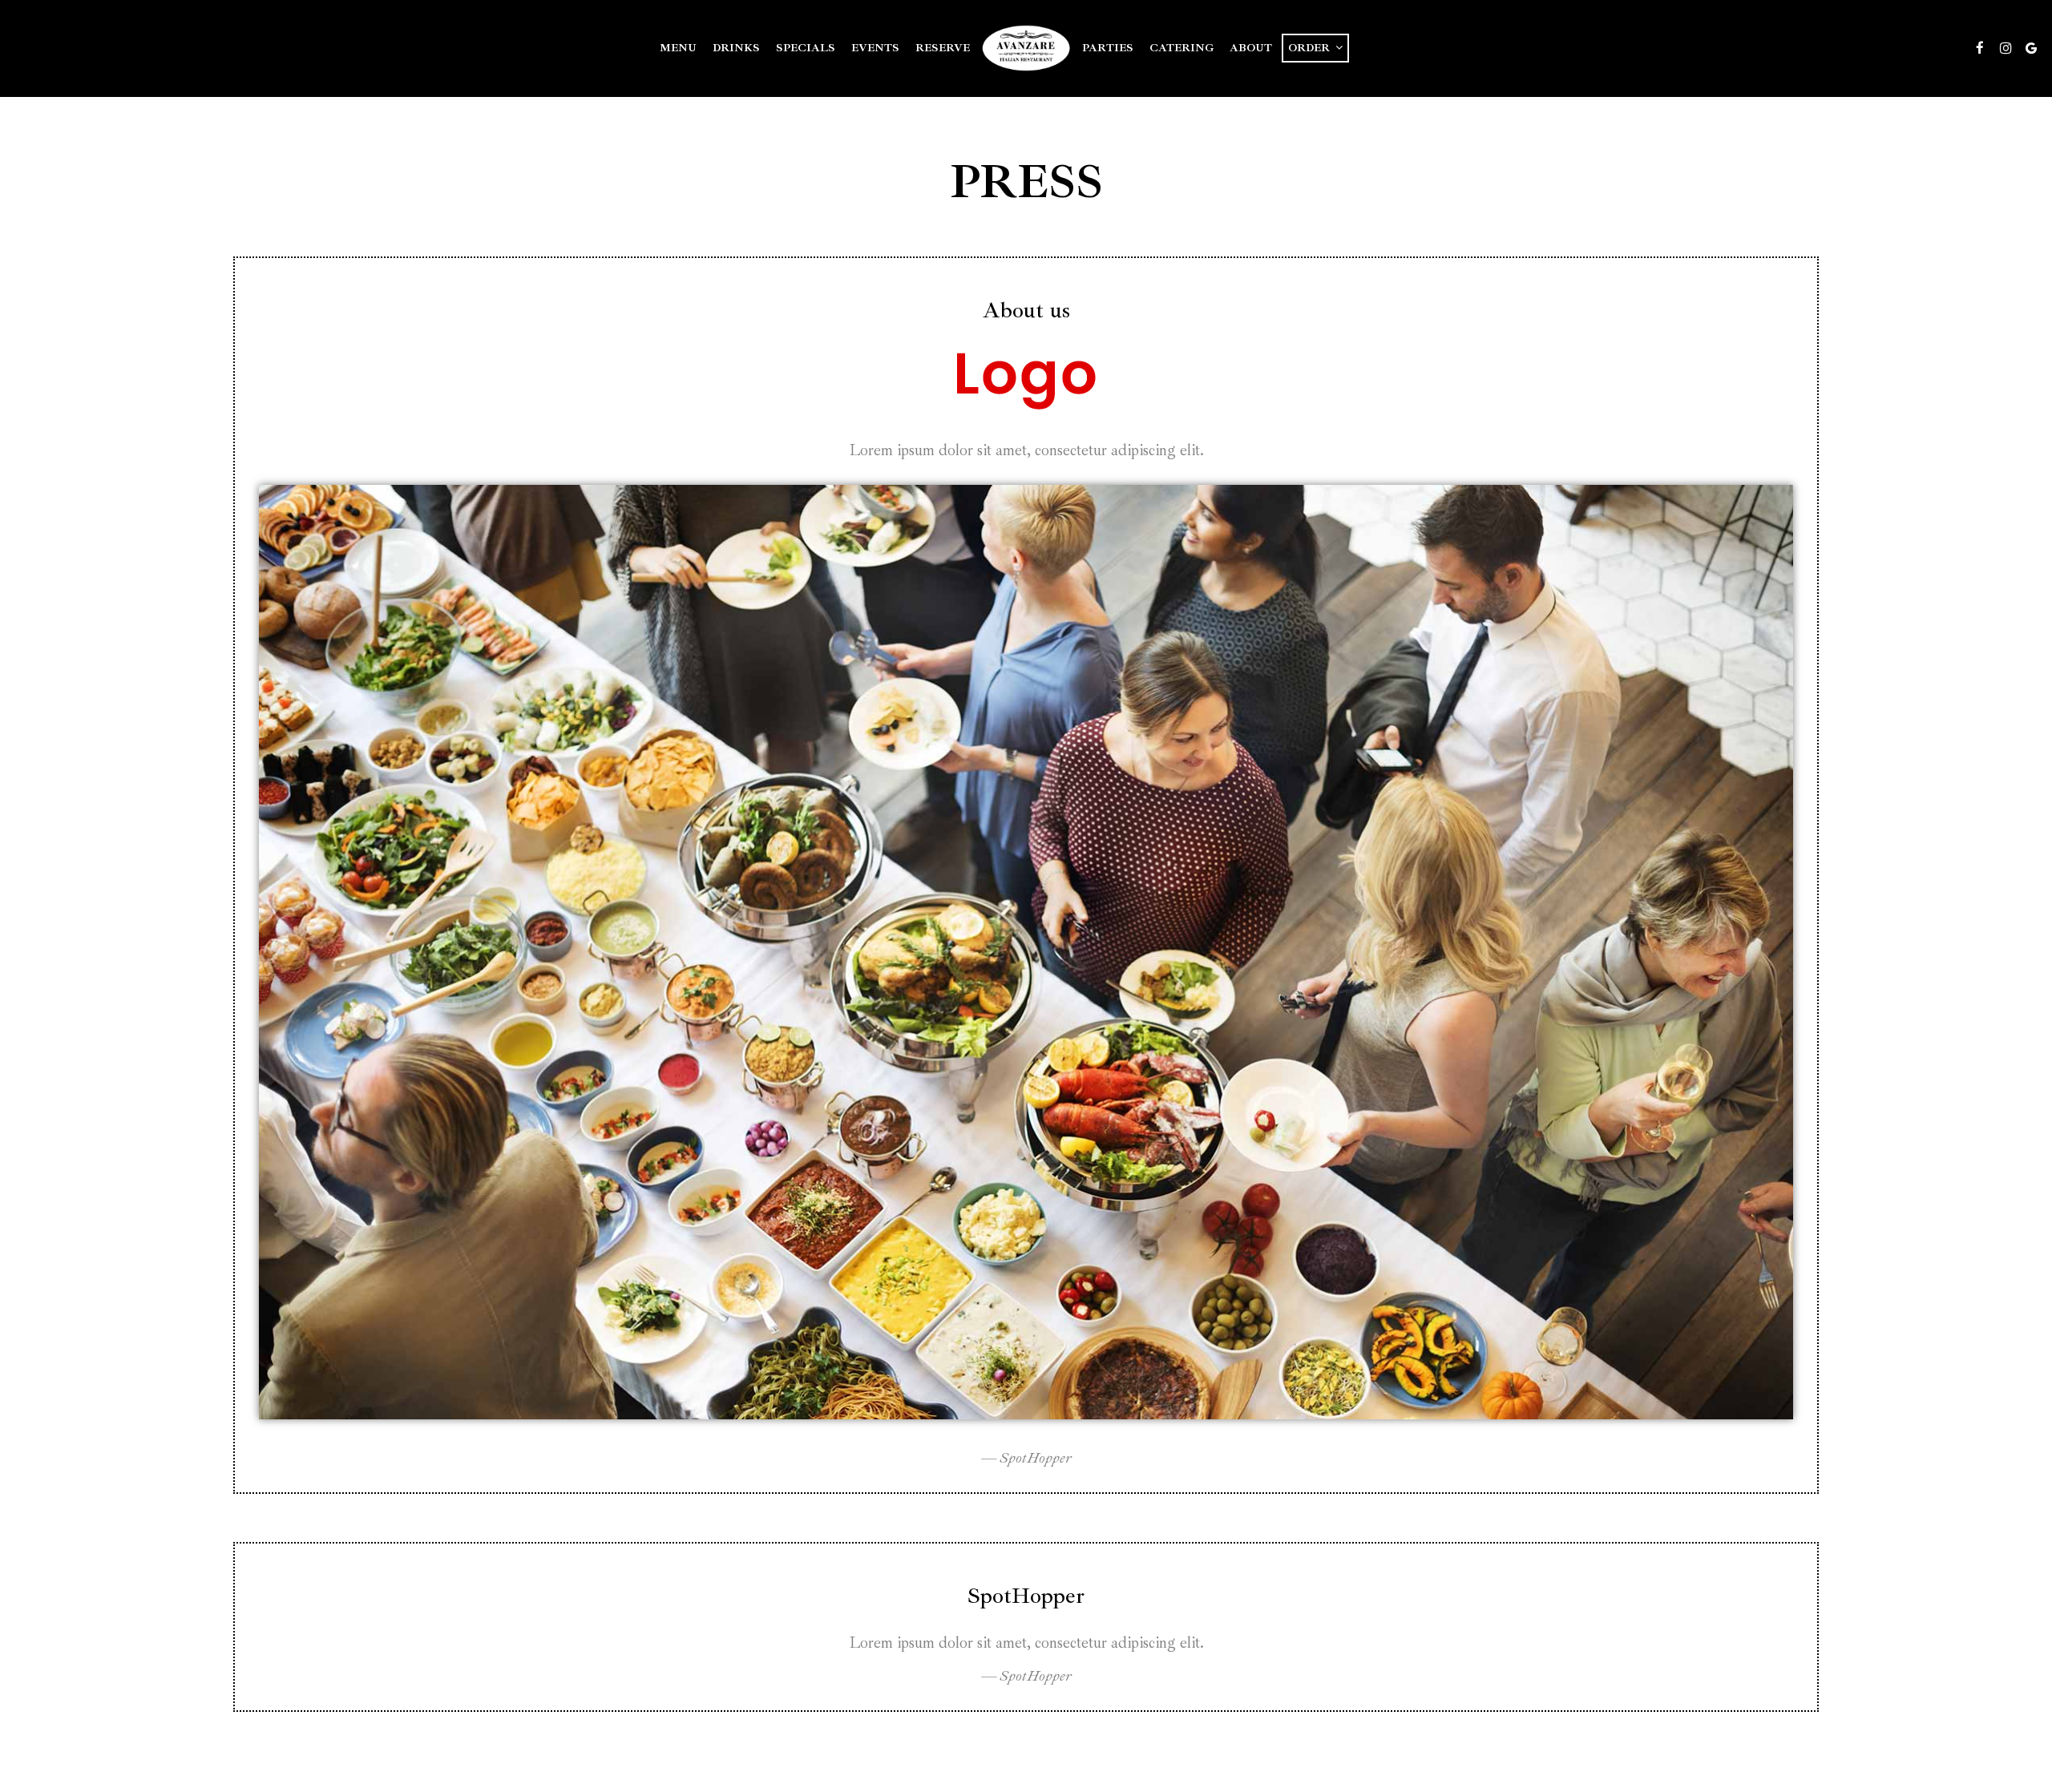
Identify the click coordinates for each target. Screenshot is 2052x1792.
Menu (678, 48)
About (1251, 48)
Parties (1108, 48)
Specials (806, 48)
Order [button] (1311, 48)
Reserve (943, 48)
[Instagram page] (2006, 48)
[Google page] (2031, 48)
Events (875, 48)
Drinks (736, 48)
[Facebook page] (1980, 48)
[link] (1026, 48)
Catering (1182, 48)
